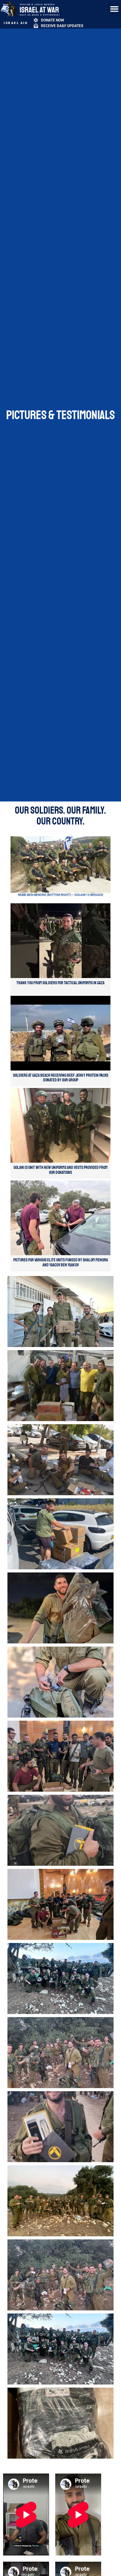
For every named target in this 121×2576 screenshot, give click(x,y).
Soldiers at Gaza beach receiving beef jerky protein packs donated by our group (61, 1078)
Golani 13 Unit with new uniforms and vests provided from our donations (61, 1170)
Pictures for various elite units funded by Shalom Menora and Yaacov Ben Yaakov (61, 1262)
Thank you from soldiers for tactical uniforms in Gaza (60, 983)
